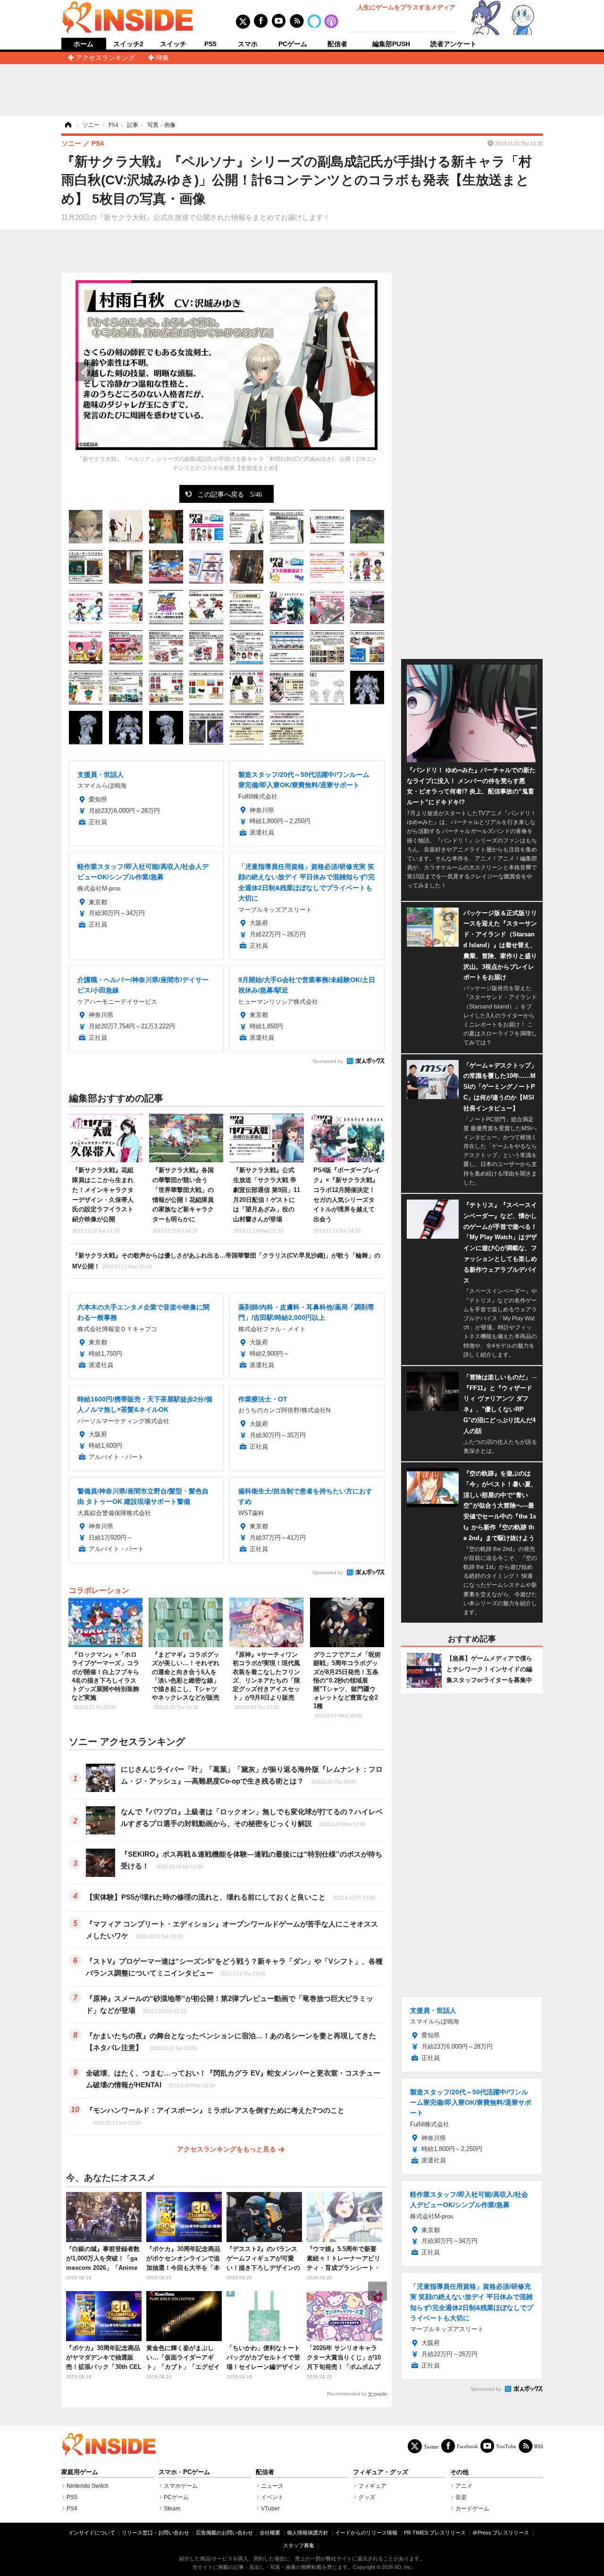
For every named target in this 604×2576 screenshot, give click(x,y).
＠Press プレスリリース (501, 2533)
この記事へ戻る (230, 494)
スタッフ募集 (299, 2545)
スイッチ (173, 44)
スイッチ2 (128, 44)
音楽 (461, 2497)
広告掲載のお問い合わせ (224, 2533)
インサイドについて (92, 2533)
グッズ (367, 2497)
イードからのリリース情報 (366, 2533)
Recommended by (347, 2394)
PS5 (210, 44)
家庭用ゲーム (80, 2472)
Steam (172, 2509)
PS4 (72, 2509)
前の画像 (85, 372)
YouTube (506, 2446)
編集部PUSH (391, 44)
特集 (162, 58)
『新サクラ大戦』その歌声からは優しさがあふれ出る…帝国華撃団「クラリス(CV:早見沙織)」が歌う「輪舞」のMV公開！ (226, 1261)
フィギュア (372, 2486)
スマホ (248, 44)
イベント (272, 2497)
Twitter (431, 2447)
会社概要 (270, 2533)
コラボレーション (99, 1590)
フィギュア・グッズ (381, 2472)
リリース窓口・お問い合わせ (155, 2533)
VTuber (270, 2509)
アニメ (464, 2486)
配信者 (337, 44)
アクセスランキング (105, 58)
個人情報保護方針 (308, 2533)
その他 (459, 2472)
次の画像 (368, 372)
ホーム (84, 44)
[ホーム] (67, 125)
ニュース (272, 2486)
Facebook (467, 2446)
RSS (539, 2446)
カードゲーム (472, 2509)
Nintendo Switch (88, 2486)
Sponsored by (328, 1061)
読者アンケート (453, 44)
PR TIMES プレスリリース (435, 2533)
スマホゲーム (181, 2486)
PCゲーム (293, 44)
